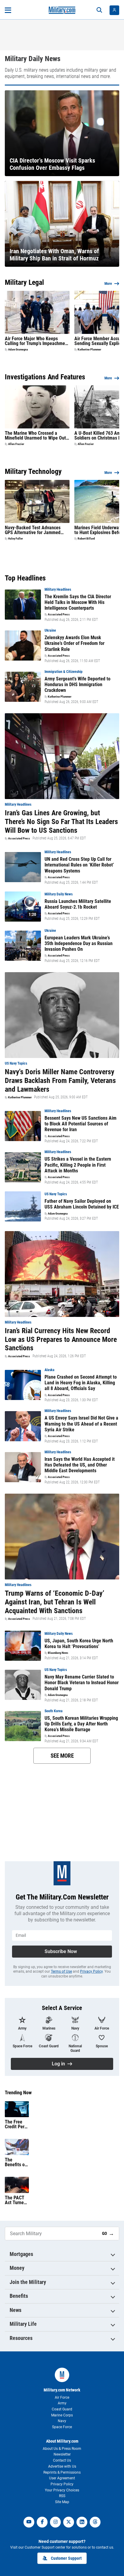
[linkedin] (82, 2522)
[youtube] (29, 2522)
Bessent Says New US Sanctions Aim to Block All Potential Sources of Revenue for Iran (81, 1124)
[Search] (99, 10)
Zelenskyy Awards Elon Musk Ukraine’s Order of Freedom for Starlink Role (74, 643)
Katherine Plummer (89, 350)
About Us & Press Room (62, 2449)
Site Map (62, 2502)
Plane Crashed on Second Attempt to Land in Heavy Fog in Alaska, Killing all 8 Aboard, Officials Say (81, 1383)
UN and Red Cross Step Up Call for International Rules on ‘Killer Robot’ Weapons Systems (79, 865)
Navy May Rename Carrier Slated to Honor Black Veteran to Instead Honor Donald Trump (82, 1683)
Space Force (62, 2427)
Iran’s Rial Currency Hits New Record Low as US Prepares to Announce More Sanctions (61, 1339)
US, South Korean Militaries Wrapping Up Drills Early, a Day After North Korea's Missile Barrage (81, 1724)
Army (62, 2403)
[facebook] (42, 2522)
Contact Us (62, 2460)
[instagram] (55, 2522)
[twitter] (69, 2522)
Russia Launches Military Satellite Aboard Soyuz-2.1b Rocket (78, 904)
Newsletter (62, 2454)
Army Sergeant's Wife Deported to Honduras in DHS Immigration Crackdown (77, 684)
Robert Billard (86, 539)
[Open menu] (8, 10)
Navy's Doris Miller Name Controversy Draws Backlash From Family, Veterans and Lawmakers (60, 1081)
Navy (62, 2421)
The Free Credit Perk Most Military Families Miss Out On (17, 2124)
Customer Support (66, 2558)
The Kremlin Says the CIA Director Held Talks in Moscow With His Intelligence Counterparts (78, 602)
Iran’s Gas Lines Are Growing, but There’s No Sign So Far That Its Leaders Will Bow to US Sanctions (61, 822)
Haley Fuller (15, 539)
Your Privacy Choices (62, 2490)
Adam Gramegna (18, 350)
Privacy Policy (91, 1971)
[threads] (95, 2522)
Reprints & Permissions (62, 2472)
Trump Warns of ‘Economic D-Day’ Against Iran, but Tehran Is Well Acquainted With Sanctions (54, 1602)
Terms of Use (61, 1971)
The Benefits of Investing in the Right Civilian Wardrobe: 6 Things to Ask (17, 2162)
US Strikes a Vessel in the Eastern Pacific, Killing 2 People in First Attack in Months (78, 1165)
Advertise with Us (62, 2466)
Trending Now (18, 2093)
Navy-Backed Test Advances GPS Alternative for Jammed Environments (33, 530)
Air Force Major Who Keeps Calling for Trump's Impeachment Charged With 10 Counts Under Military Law (37, 341)
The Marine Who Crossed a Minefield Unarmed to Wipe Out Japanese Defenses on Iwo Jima (36, 436)
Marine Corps (62, 2415)
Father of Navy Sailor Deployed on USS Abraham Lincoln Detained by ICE (82, 1204)
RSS (62, 2496)
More (108, 284)
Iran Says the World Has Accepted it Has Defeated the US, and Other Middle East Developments (80, 1465)
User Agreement (62, 2478)
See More (62, 1756)
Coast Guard (62, 2409)
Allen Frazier (16, 444)
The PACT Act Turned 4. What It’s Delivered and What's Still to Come (16, 2200)
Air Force (62, 2397)
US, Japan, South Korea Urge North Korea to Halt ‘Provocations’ (79, 1644)
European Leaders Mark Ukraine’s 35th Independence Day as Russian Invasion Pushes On (79, 943)
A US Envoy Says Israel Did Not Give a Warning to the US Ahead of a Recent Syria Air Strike (81, 1424)
